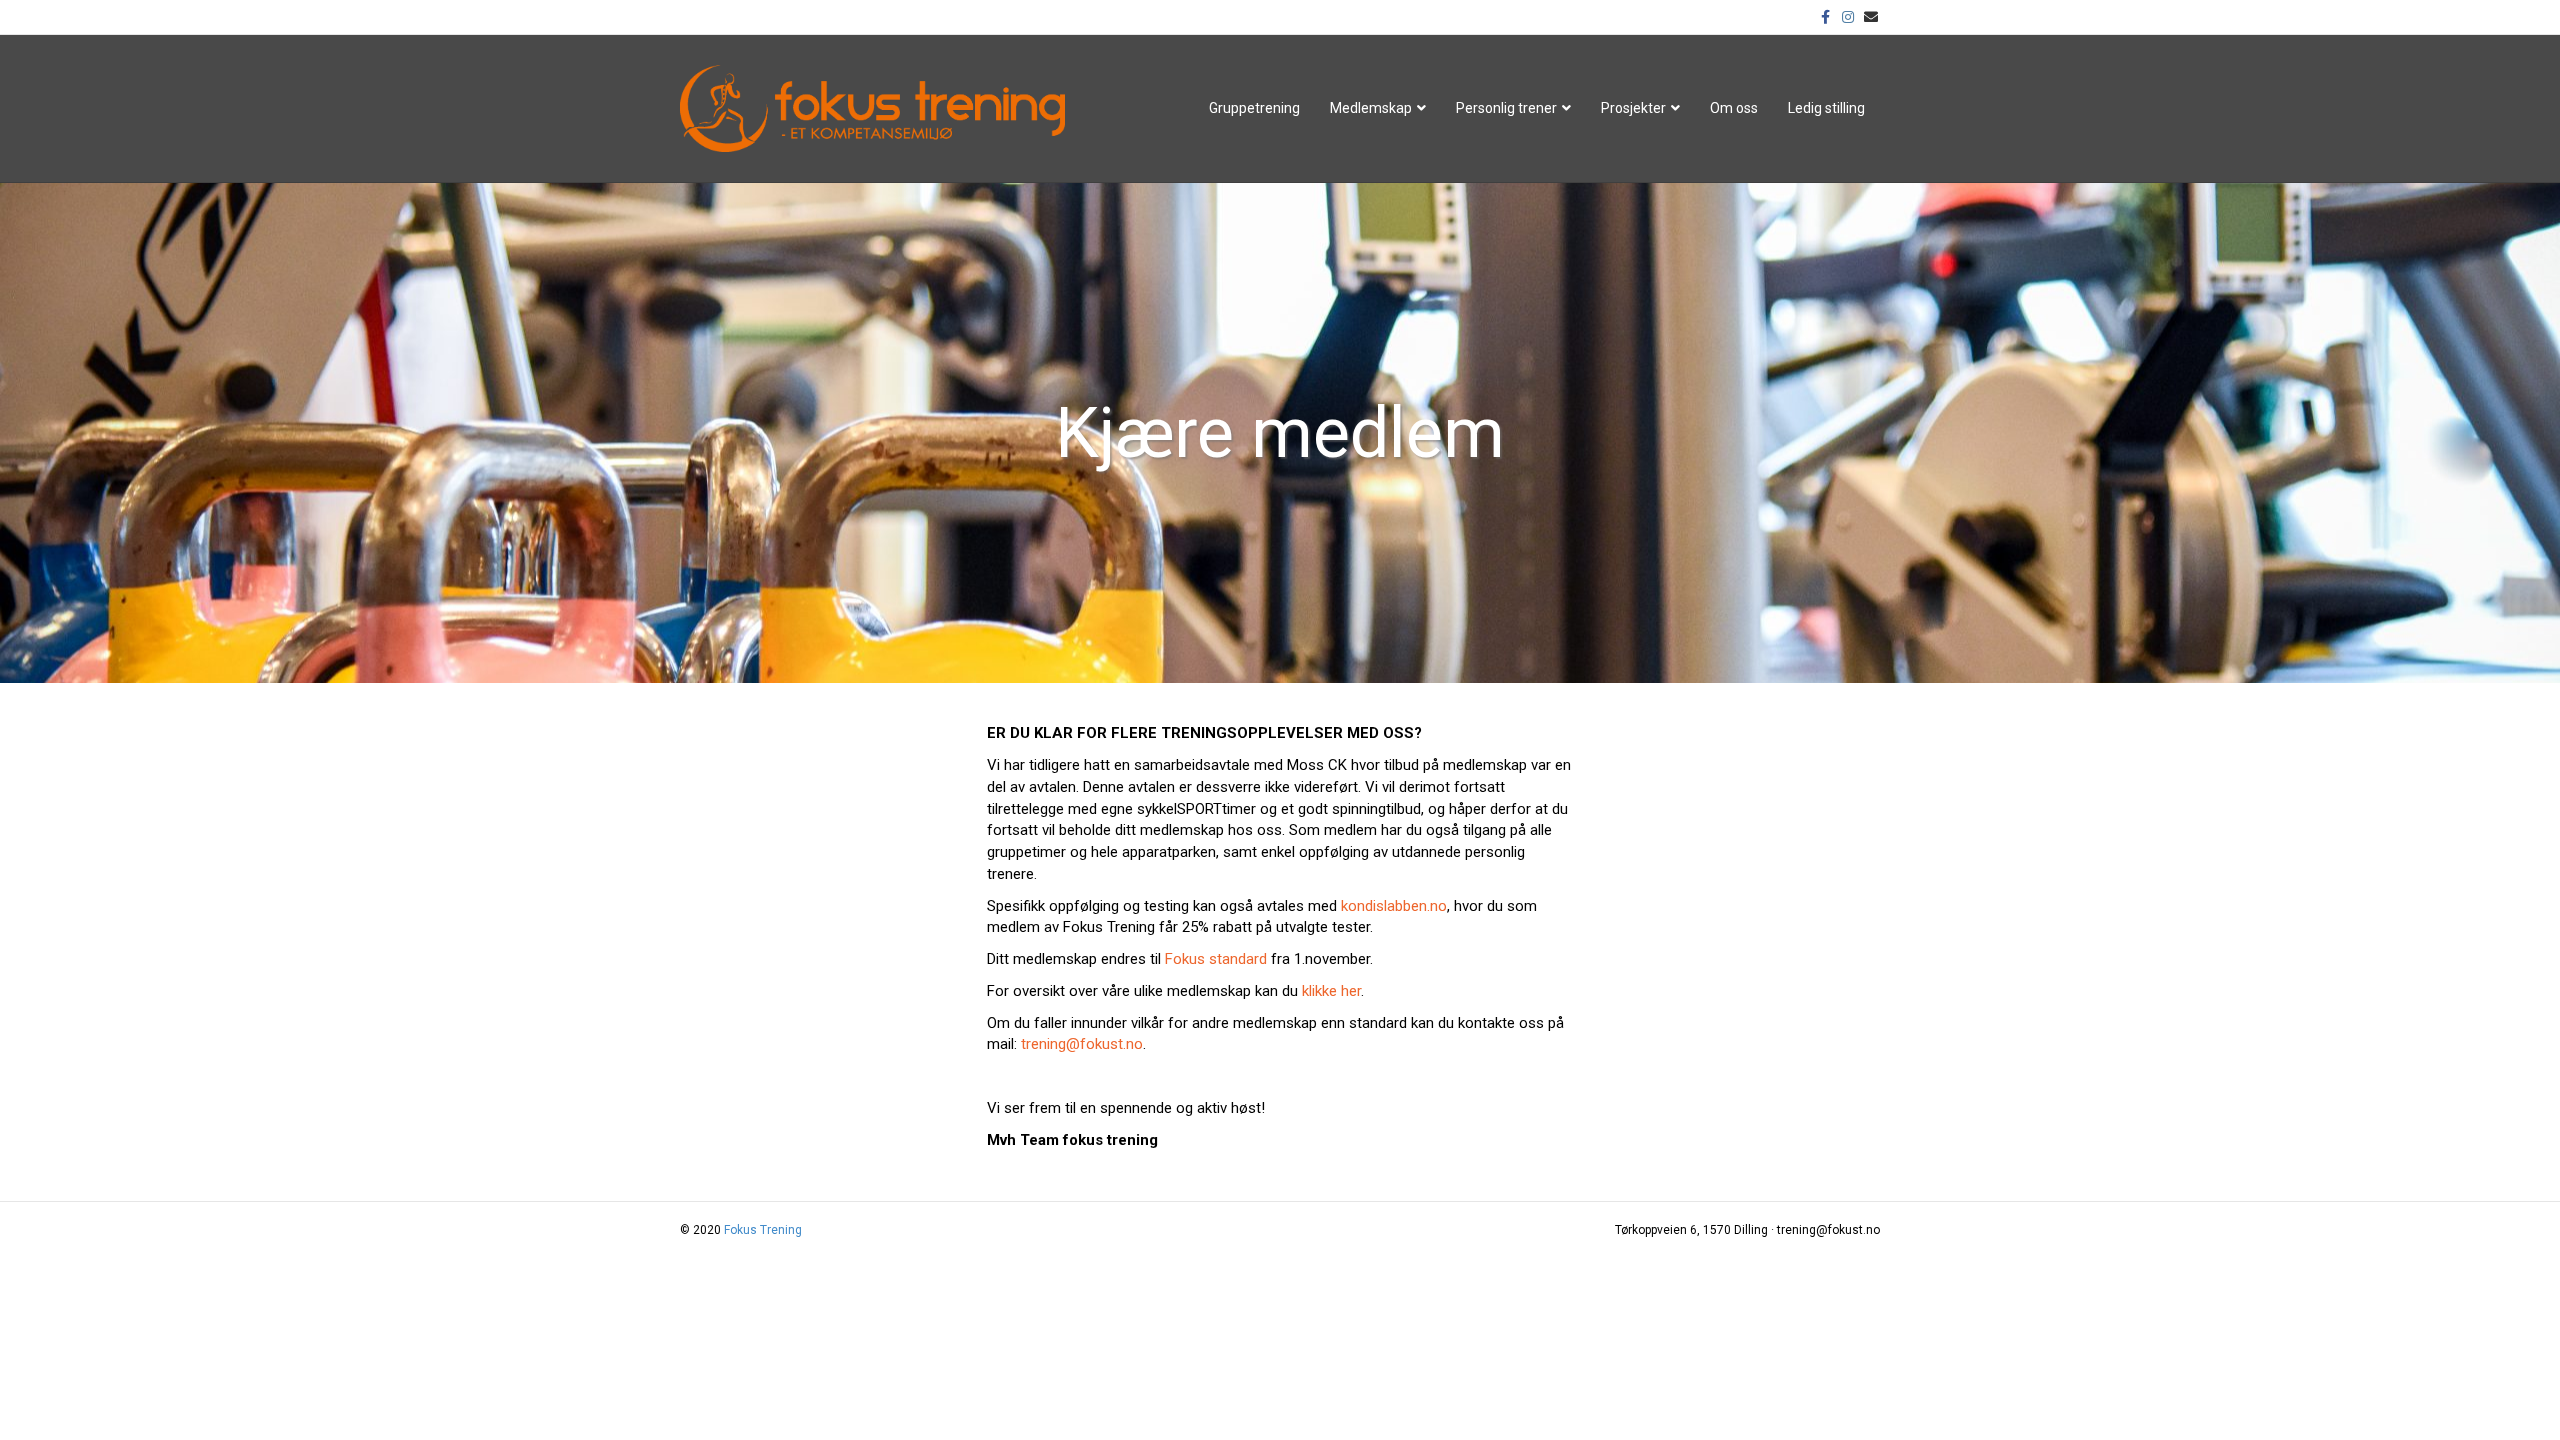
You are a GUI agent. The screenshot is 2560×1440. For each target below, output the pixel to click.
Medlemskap (1371, 108)
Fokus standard (1216, 959)
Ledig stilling (1826, 108)
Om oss (1734, 108)
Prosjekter (1633, 108)
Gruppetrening (1254, 108)
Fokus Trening (763, 1230)
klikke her (1331, 991)
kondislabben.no (1394, 906)
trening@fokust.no (1082, 1044)
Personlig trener (1506, 108)
